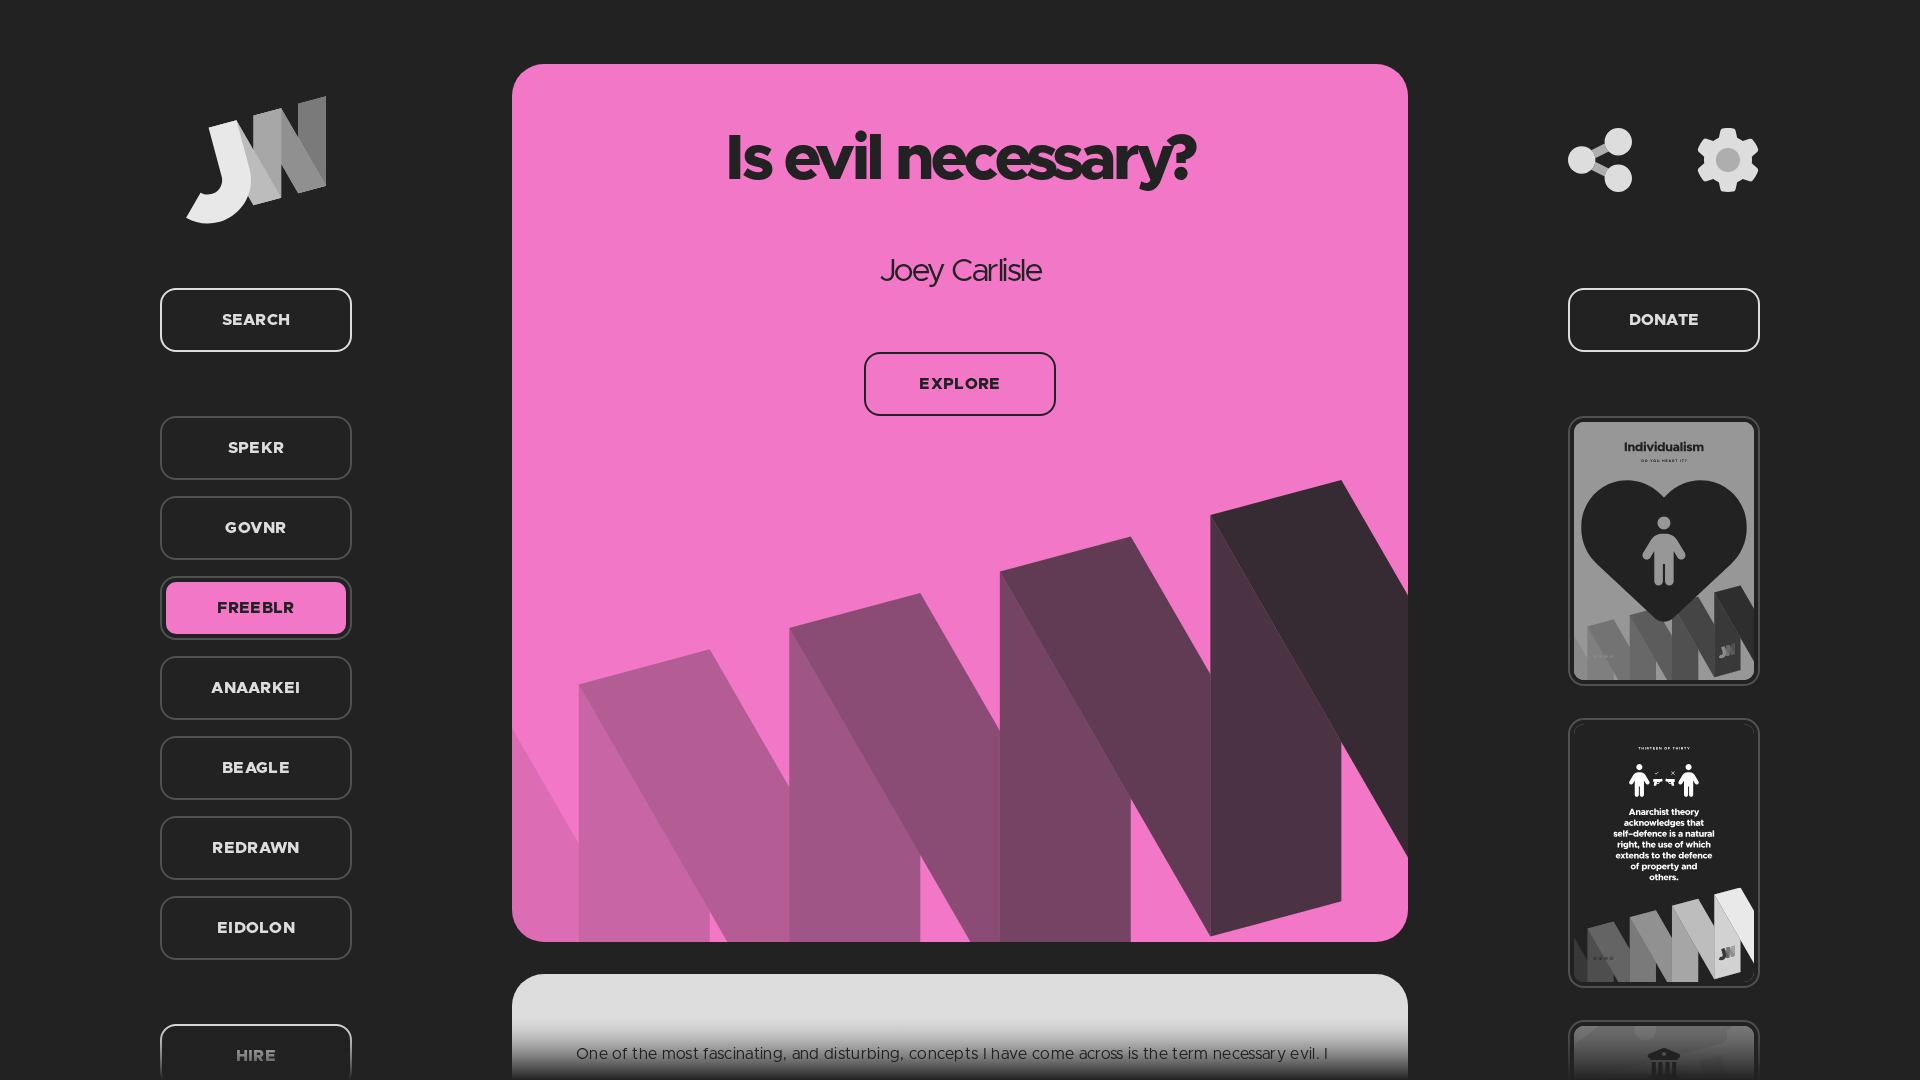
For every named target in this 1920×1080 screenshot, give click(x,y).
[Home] (256, 160)
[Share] (1600, 160)
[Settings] (1728, 160)
